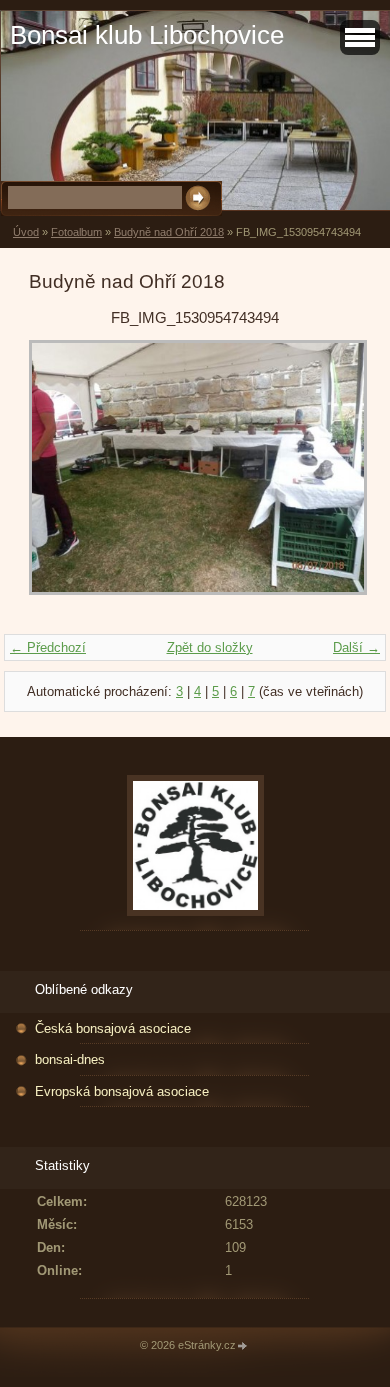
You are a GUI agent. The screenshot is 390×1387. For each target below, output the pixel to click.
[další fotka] (328, 477)
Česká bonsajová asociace (113, 1028)
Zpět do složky (210, 647)
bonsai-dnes (70, 1059)
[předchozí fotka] (61, 477)
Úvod (26, 232)
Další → (356, 647)
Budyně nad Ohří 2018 (169, 232)
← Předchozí (48, 647)
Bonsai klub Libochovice (147, 35)
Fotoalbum (76, 232)
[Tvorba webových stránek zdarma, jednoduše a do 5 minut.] (243, 1346)
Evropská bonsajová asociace (122, 1091)
